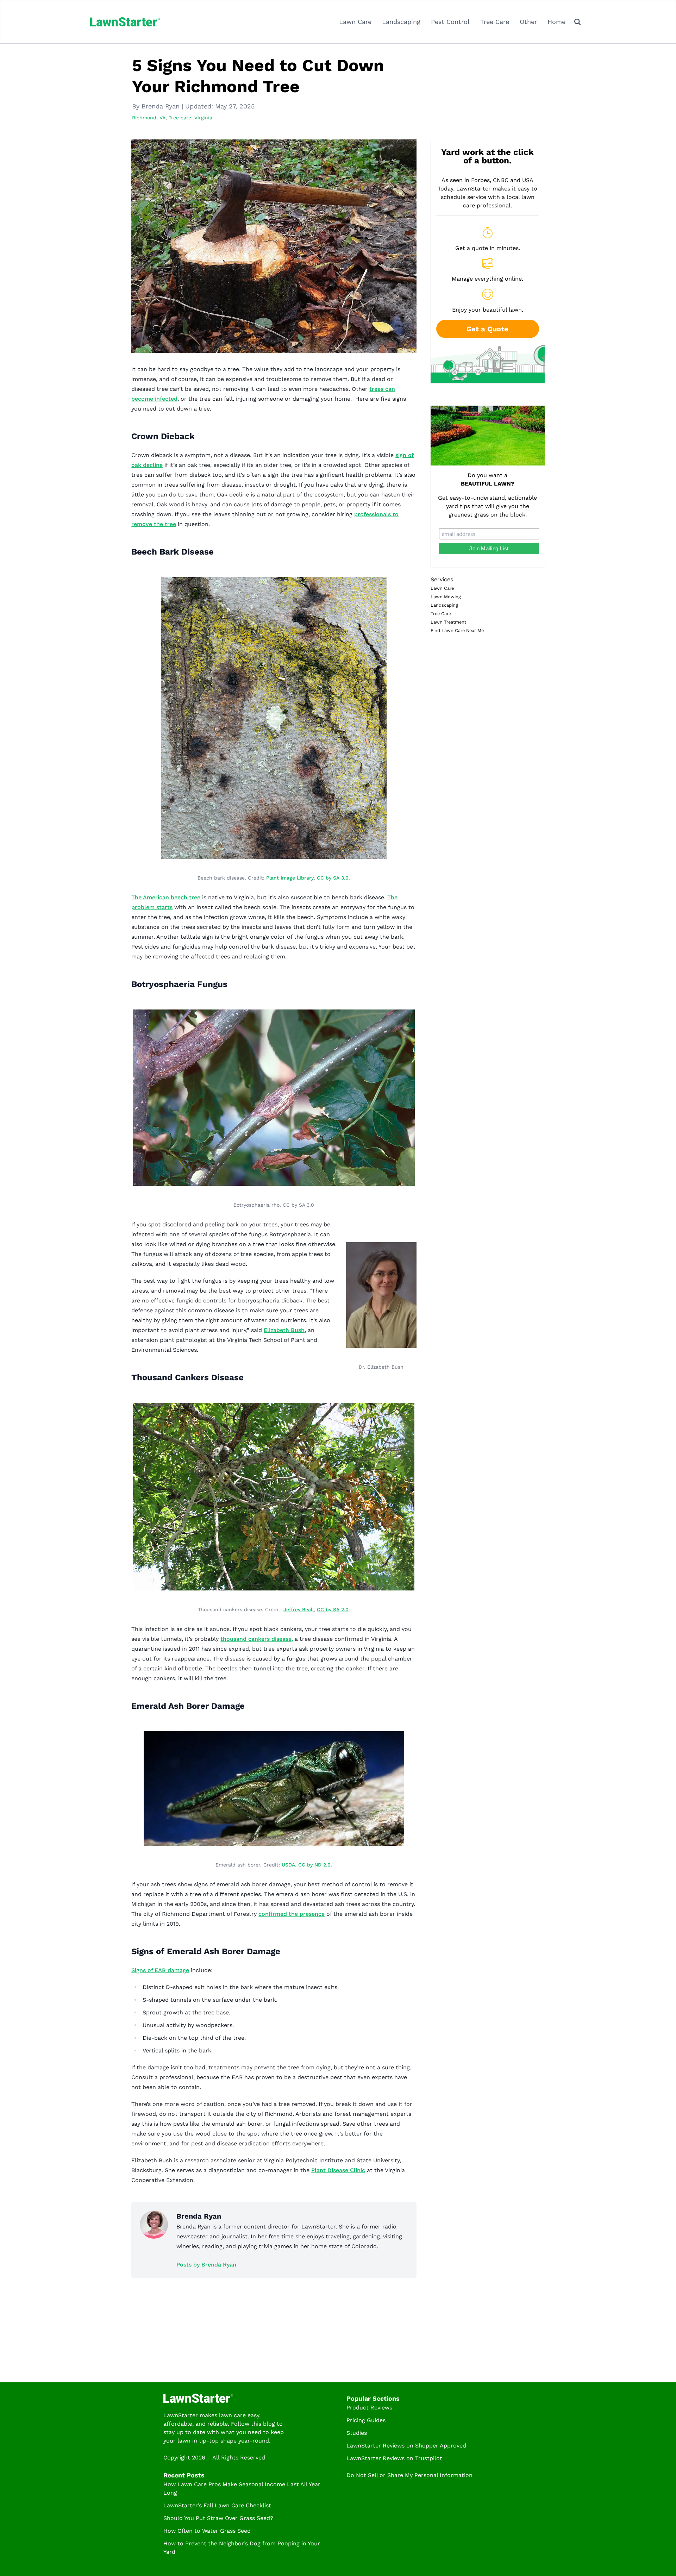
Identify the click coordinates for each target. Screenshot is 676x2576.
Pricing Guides (366, 2420)
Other (528, 22)
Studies (357, 2433)
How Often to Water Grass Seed (207, 2531)
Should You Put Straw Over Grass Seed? (218, 2518)
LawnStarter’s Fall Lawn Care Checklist (217, 2505)
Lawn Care (355, 22)
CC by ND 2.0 (314, 1865)
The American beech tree (166, 897)
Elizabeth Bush (284, 1330)
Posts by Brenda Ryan (206, 2265)
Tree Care (495, 22)
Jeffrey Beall (299, 1609)
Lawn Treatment (448, 622)
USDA (288, 1865)
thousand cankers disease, (257, 1639)
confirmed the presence (292, 1914)
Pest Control (450, 22)
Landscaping (401, 22)
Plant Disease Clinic (338, 2170)
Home (556, 22)
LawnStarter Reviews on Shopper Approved (406, 2446)
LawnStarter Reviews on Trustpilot (394, 2458)
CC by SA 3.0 (333, 878)
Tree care (180, 118)
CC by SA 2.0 (333, 1609)
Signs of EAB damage (160, 1970)
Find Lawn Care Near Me (457, 630)
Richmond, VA (149, 118)
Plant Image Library (290, 878)
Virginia (203, 118)
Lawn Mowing (446, 597)
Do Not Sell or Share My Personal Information (409, 2475)
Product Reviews (369, 2408)
